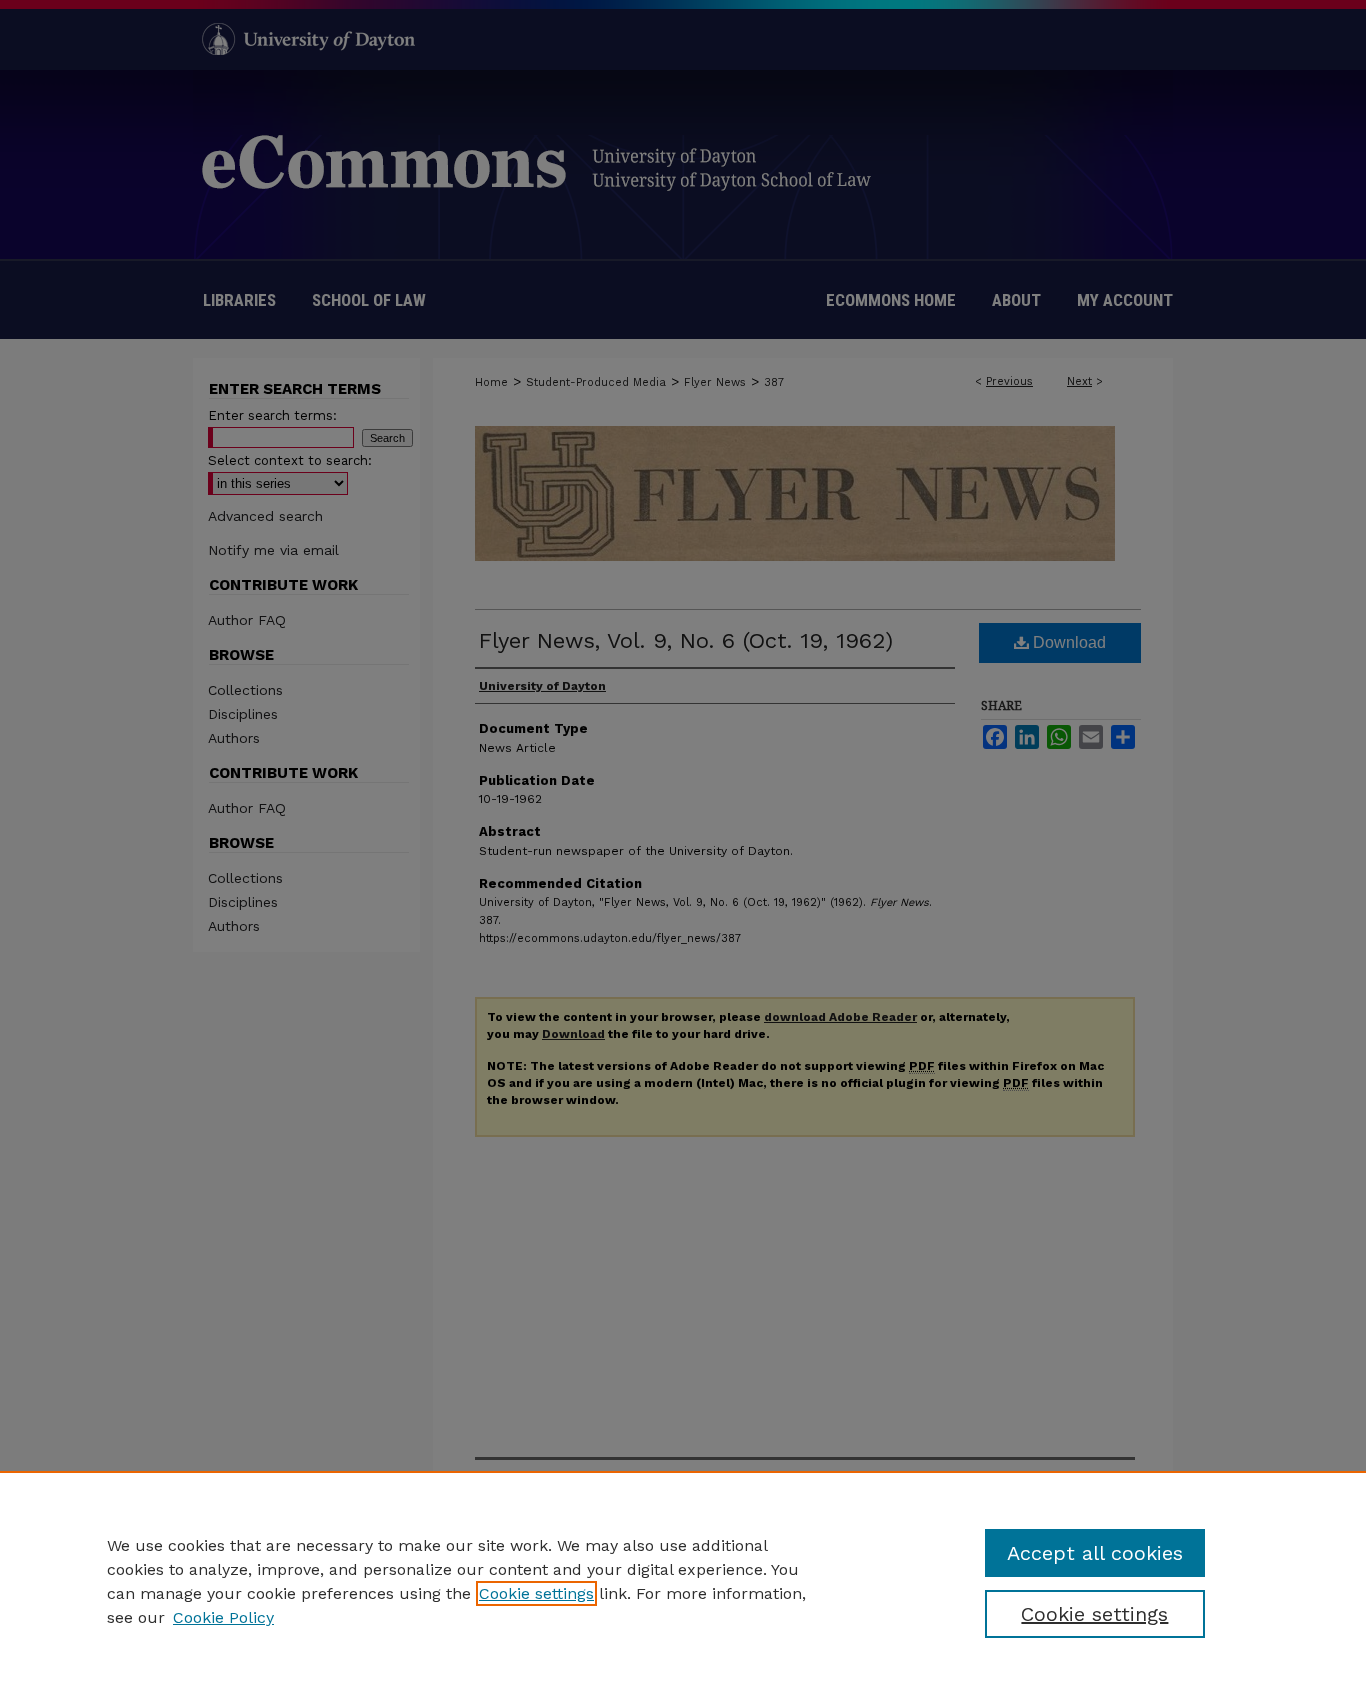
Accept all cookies (1095, 1553)
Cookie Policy (223, 1617)
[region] (683, 1581)
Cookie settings (536, 1593)
